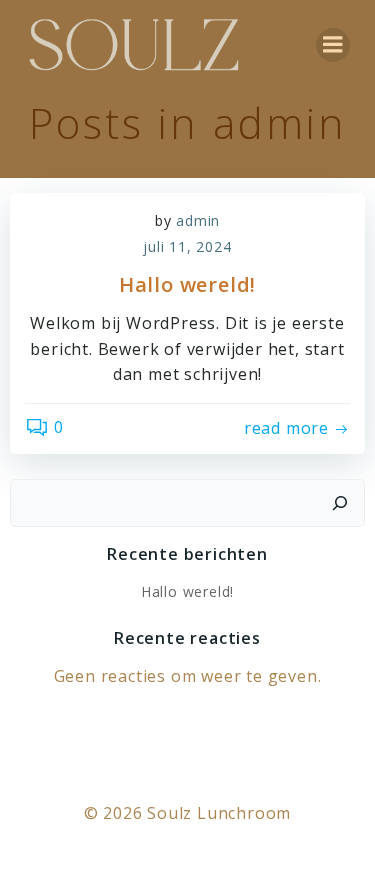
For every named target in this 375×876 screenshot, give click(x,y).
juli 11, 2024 (187, 246)
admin (198, 220)
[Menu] (333, 45)
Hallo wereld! (187, 591)
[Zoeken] (340, 503)
